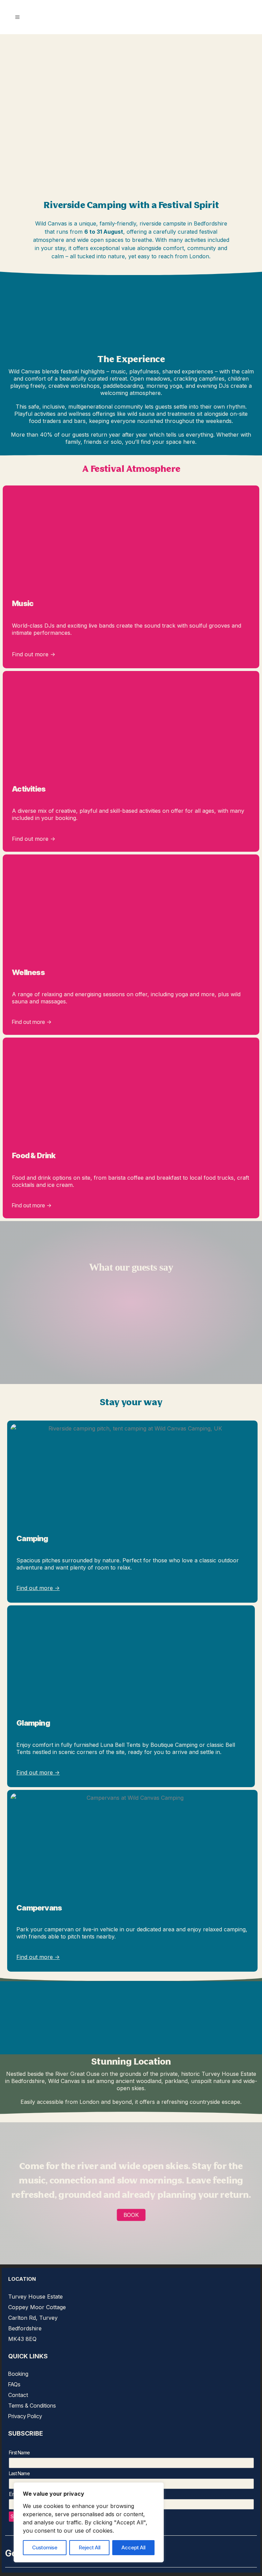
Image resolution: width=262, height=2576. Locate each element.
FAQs (14, 2384)
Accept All (133, 2547)
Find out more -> (34, 654)
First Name (19, 2452)
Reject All (90, 2547)
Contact (18, 2395)
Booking (18, 2374)
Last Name (19, 2473)
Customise (45, 2547)
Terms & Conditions (32, 2406)
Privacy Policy (25, 2416)
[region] (89, 2522)
